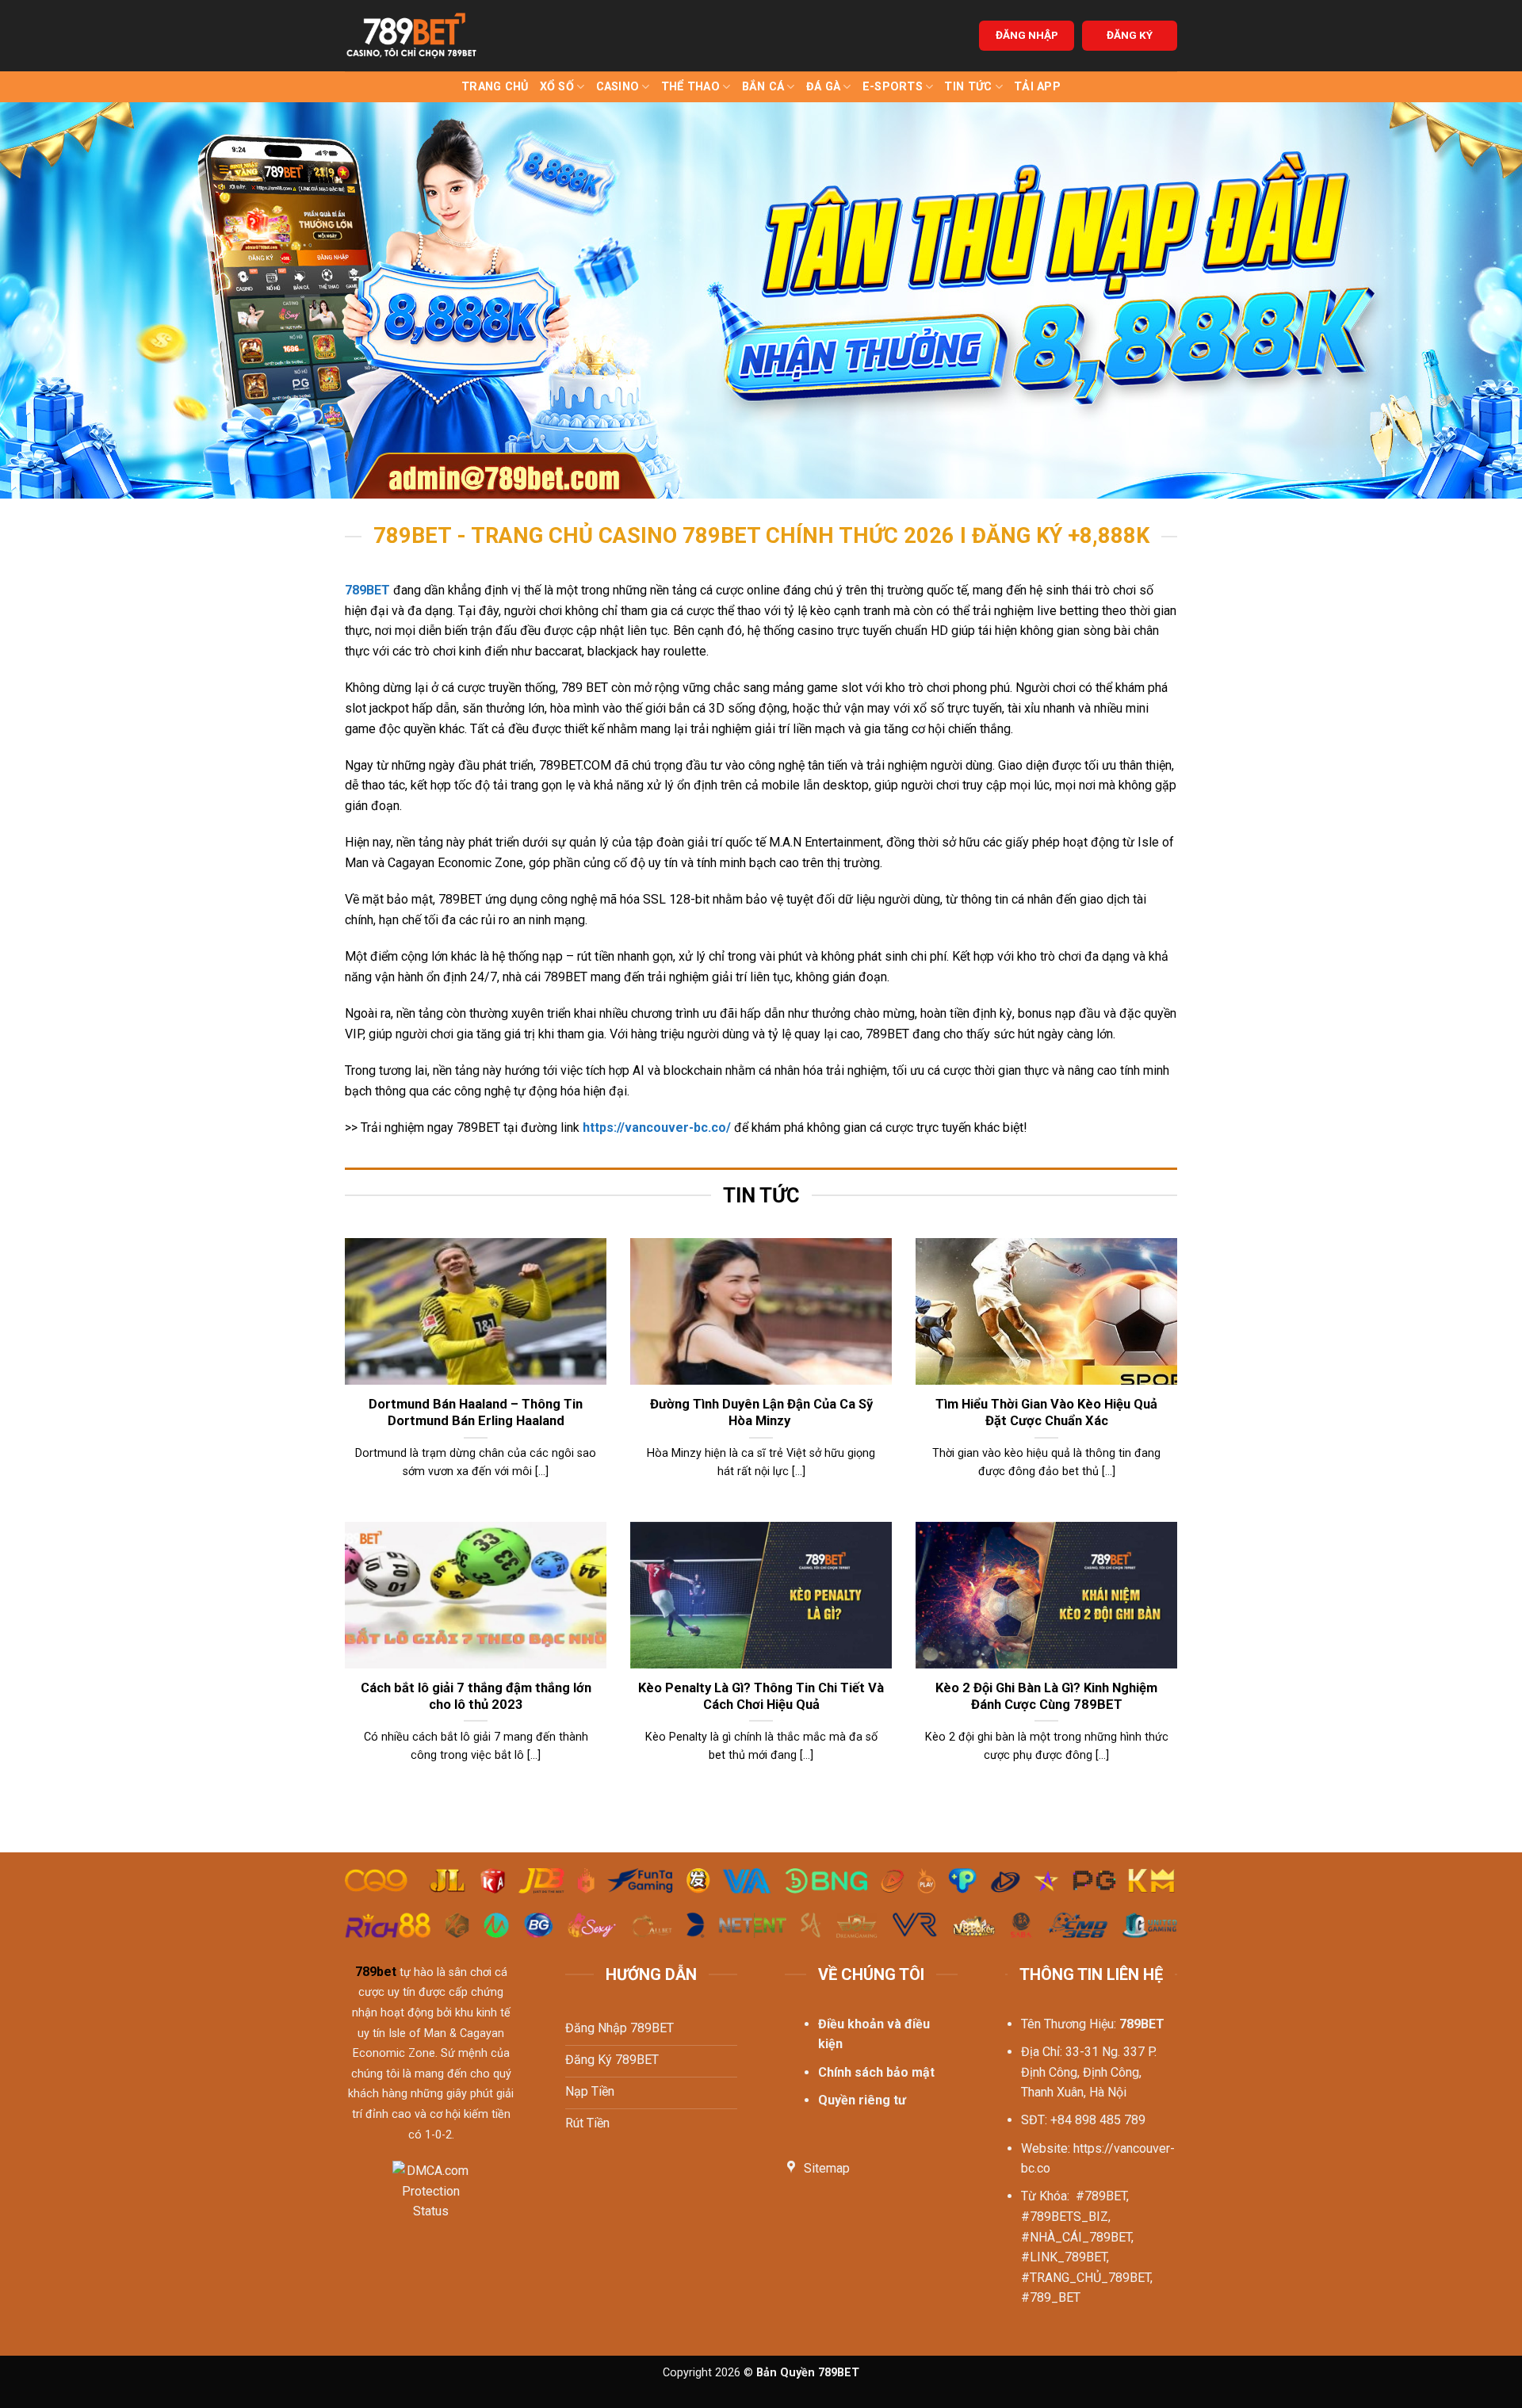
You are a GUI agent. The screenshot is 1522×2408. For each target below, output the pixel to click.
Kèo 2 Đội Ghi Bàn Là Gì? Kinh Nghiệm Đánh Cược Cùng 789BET (1046, 1697)
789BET (367, 590)
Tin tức (968, 87)
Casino (618, 87)
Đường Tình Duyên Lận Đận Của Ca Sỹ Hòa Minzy (761, 1413)
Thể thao (690, 87)
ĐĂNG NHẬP (1027, 35)
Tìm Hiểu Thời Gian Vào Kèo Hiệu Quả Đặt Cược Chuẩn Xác (1046, 1413)
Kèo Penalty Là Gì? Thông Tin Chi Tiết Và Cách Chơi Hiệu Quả (761, 1697)
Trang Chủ (495, 87)
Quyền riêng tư (862, 2100)
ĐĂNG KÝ (1130, 35)
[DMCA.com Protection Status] (431, 2201)
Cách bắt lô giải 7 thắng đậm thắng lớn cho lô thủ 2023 (476, 1697)
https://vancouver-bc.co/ (657, 1128)
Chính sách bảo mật (876, 2072)
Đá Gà (823, 87)
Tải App (1037, 87)
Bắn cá (763, 87)
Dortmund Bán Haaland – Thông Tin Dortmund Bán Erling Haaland (476, 1413)
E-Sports (893, 87)
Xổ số (557, 87)
